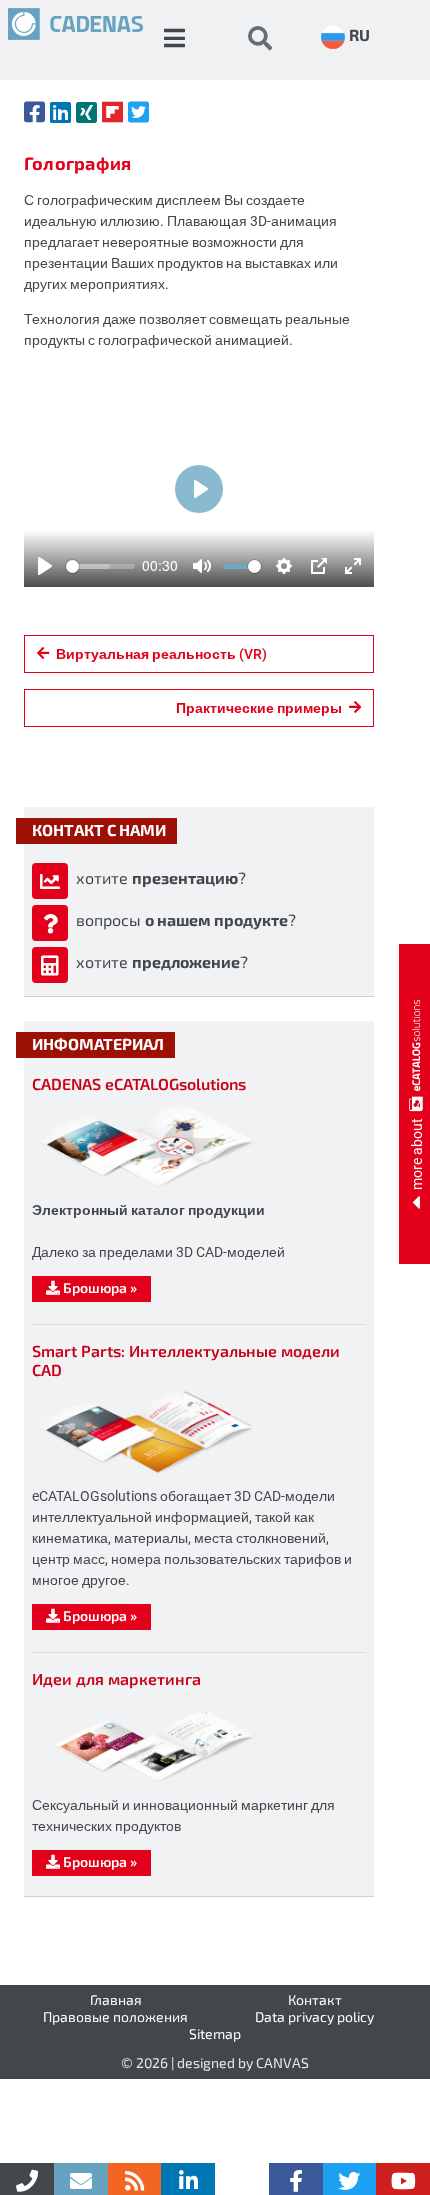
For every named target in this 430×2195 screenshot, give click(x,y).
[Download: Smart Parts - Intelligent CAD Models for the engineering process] (144, 1472)
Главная (116, 1999)
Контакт (315, 1999)
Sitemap (215, 2033)
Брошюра (98, 1287)
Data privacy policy (314, 2016)
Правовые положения (115, 2016)
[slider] (100, 566)
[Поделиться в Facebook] (34, 112)
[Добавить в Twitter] (138, 112)
